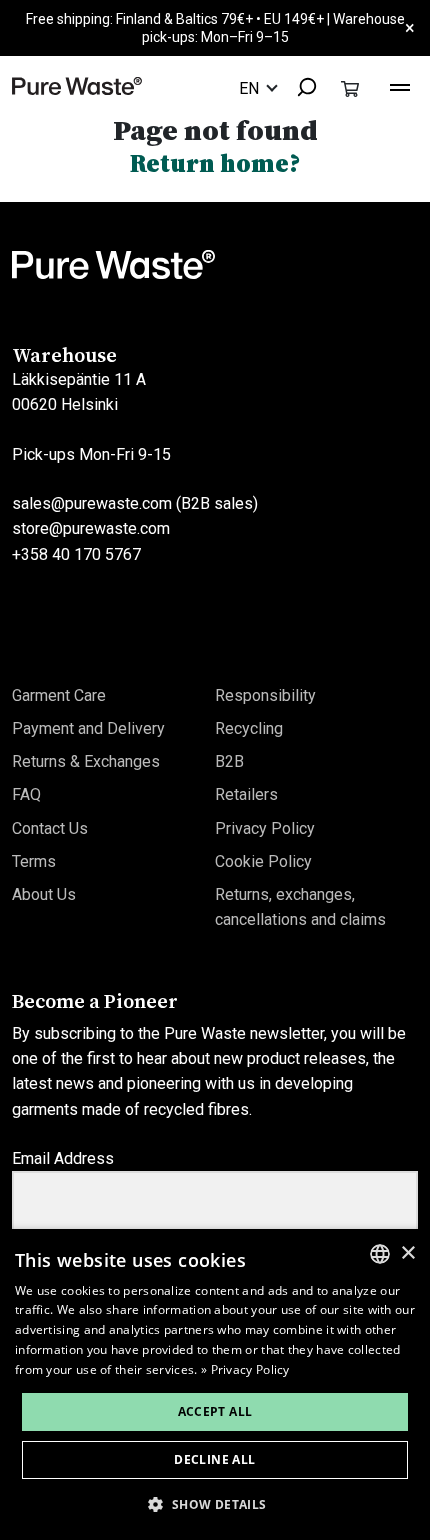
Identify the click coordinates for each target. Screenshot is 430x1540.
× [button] (407, 1253)
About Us (44, 894)
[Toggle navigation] (400, 85)
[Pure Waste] (77, 85)
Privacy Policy (265, 828)
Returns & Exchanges (86, 761)
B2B (229, 761)
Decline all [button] (214, 1459)
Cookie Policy (263, 861)
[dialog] (215, 1384)
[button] (214, 1504)
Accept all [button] (215, 1411)
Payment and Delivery (88, 728)
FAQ (26, 794)
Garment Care (59, 695)
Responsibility (265, 695)
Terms (34, 861)
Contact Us (50, 828)
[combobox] (298, 88)
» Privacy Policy (245, 1369)
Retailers (246, 794)
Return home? (215, 163)
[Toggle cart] (350, 87)
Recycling (249, 728)
